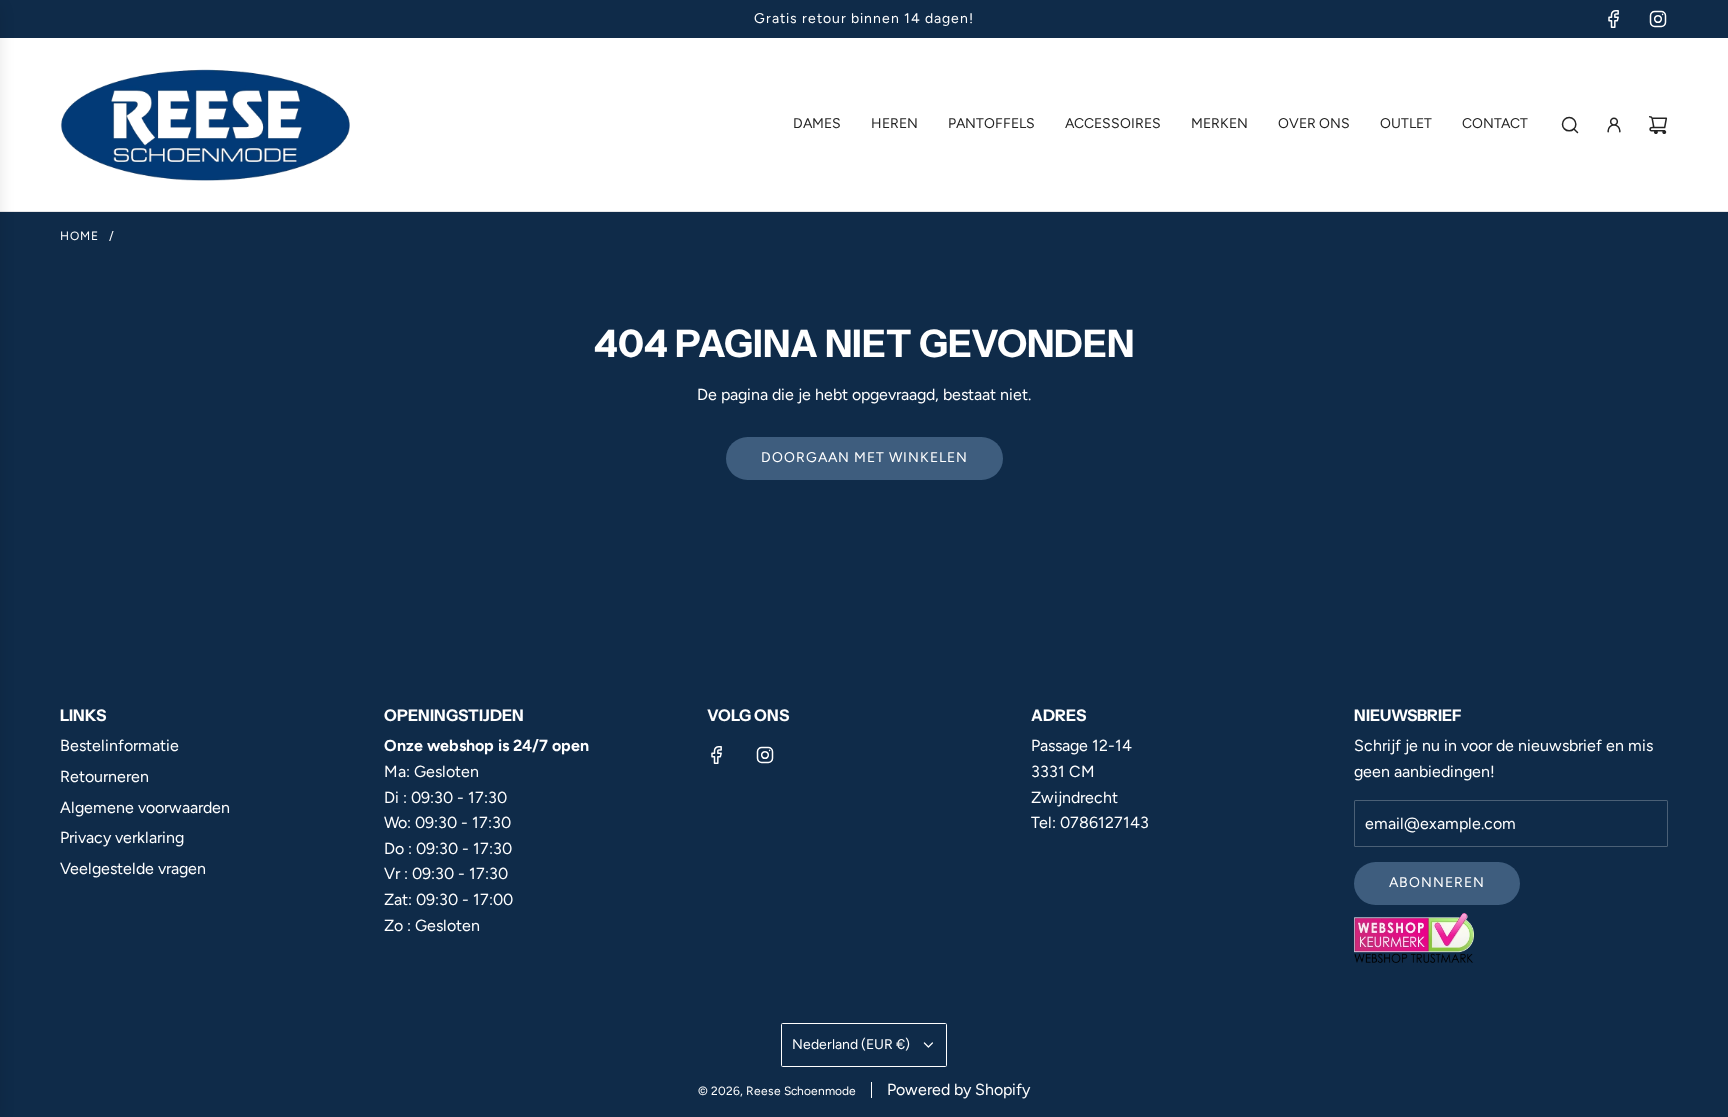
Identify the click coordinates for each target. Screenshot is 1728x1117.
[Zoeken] (1570, 125)
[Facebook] (1614, 19)
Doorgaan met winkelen (864, 457)
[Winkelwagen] (1658, 125)
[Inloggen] (1614, 125)
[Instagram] (1658, 19)
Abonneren (1437, 882)
